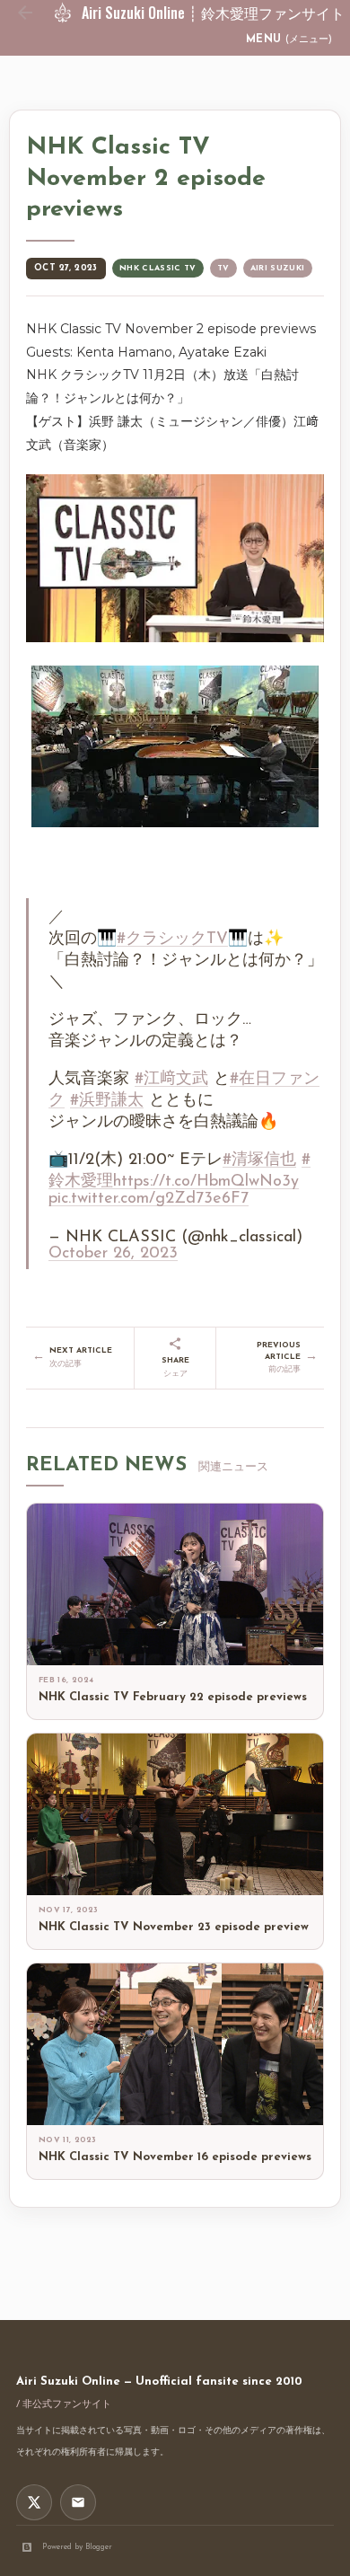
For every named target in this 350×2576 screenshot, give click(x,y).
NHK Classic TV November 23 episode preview (174, 1927)
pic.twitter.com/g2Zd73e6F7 (149, 1199)
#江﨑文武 (171, 1080)
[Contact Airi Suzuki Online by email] (78, 2502)
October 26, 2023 (113, 1254)
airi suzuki (278, 268)
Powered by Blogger (77, 2547)
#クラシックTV (172, 940)
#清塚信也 (259, 1160)
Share (175, 1367)
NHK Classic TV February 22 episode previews (173, 1697)
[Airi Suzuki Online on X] (34, 2502)
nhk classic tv (158, 268)
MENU (289, 40)
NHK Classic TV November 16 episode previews (175, 2157)
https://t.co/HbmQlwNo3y (206, 1182)
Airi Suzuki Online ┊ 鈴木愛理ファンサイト (213, 13)
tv (223, 268)
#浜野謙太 (107, 1101)
